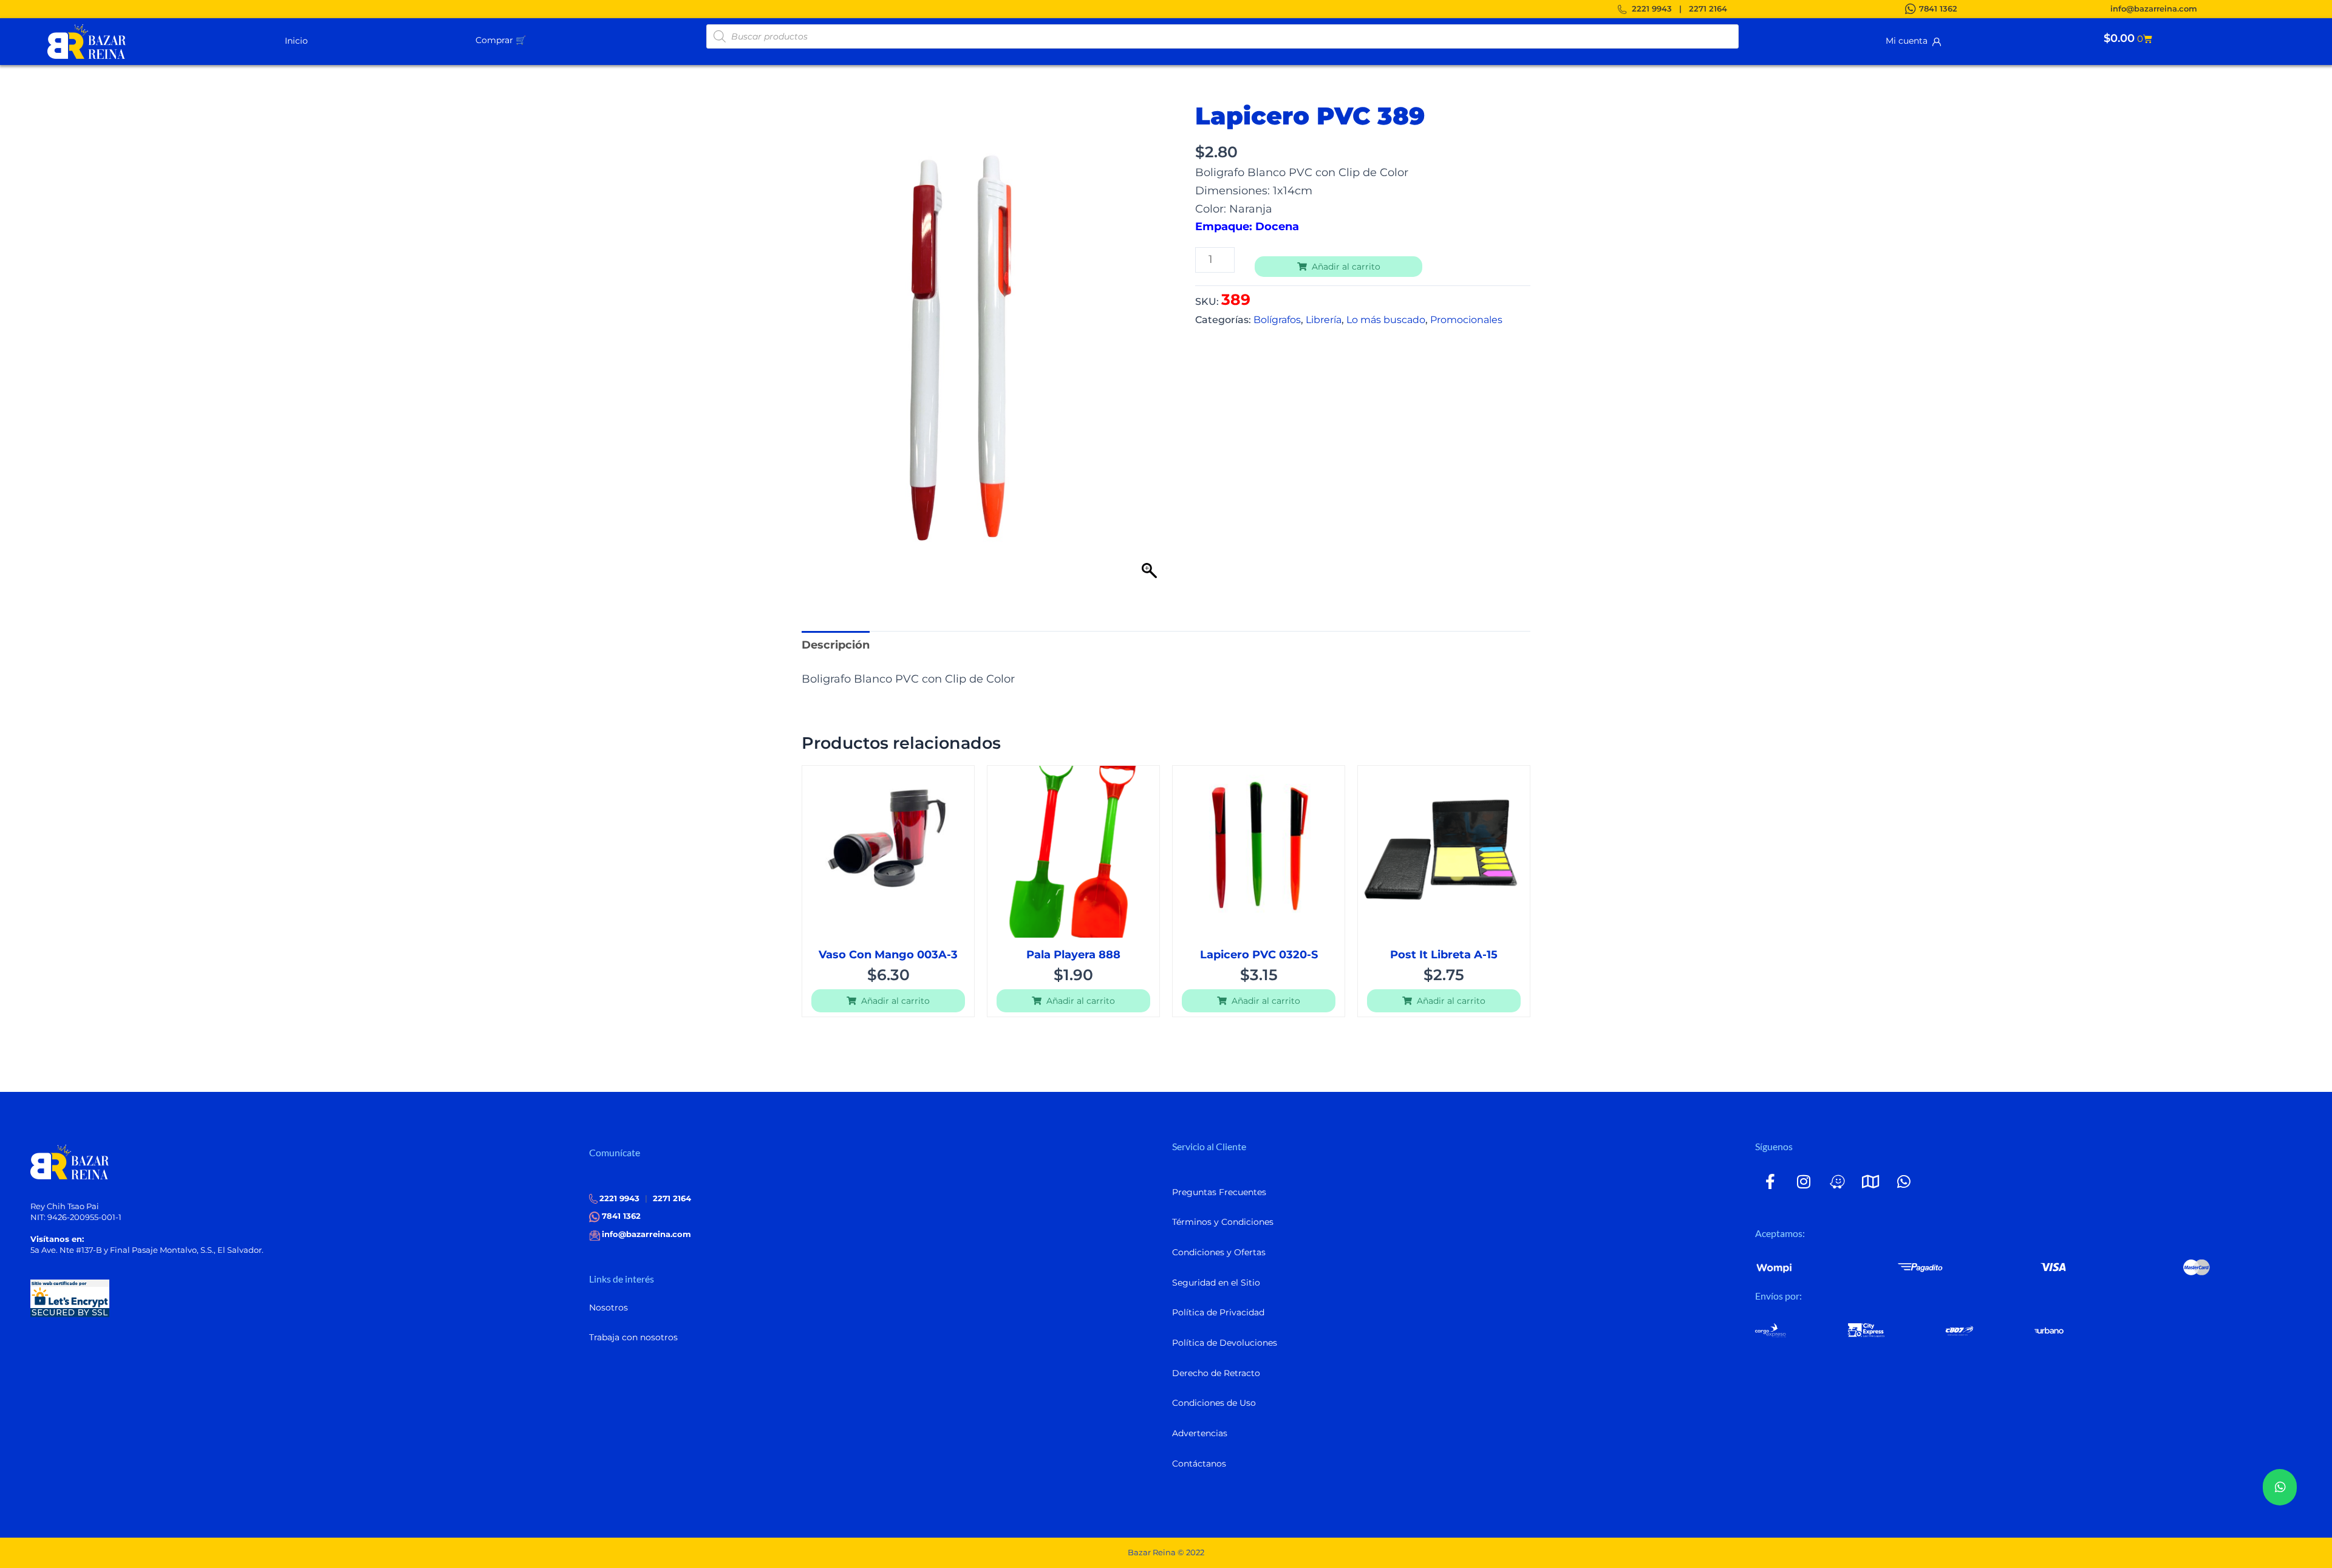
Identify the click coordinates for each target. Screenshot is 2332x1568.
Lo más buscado (1386, 319)
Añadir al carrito (1346, 267)
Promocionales (1466, 319)
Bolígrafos (1277, 319)
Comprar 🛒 (501, 40)
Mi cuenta (1909, 41)
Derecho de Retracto (1216, 1373)
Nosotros (609, 1307)
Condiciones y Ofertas (1219, 1252)
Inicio (296, 41)
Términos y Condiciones (1223, 1222)
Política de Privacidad (1218, 1312)
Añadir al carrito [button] (895, 1001)
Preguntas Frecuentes (1219, 1192)
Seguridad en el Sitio (1216, 1283)
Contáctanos (1199, 1464)
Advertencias (1200, 1433)
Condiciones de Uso (1214, 1403)
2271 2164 (1708, 9)
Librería (1324, 319)
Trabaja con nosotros (633, 1337)
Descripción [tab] (836, 645)
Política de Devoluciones (1225, 1343)
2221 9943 (1652, 9)
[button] (531, 39)
